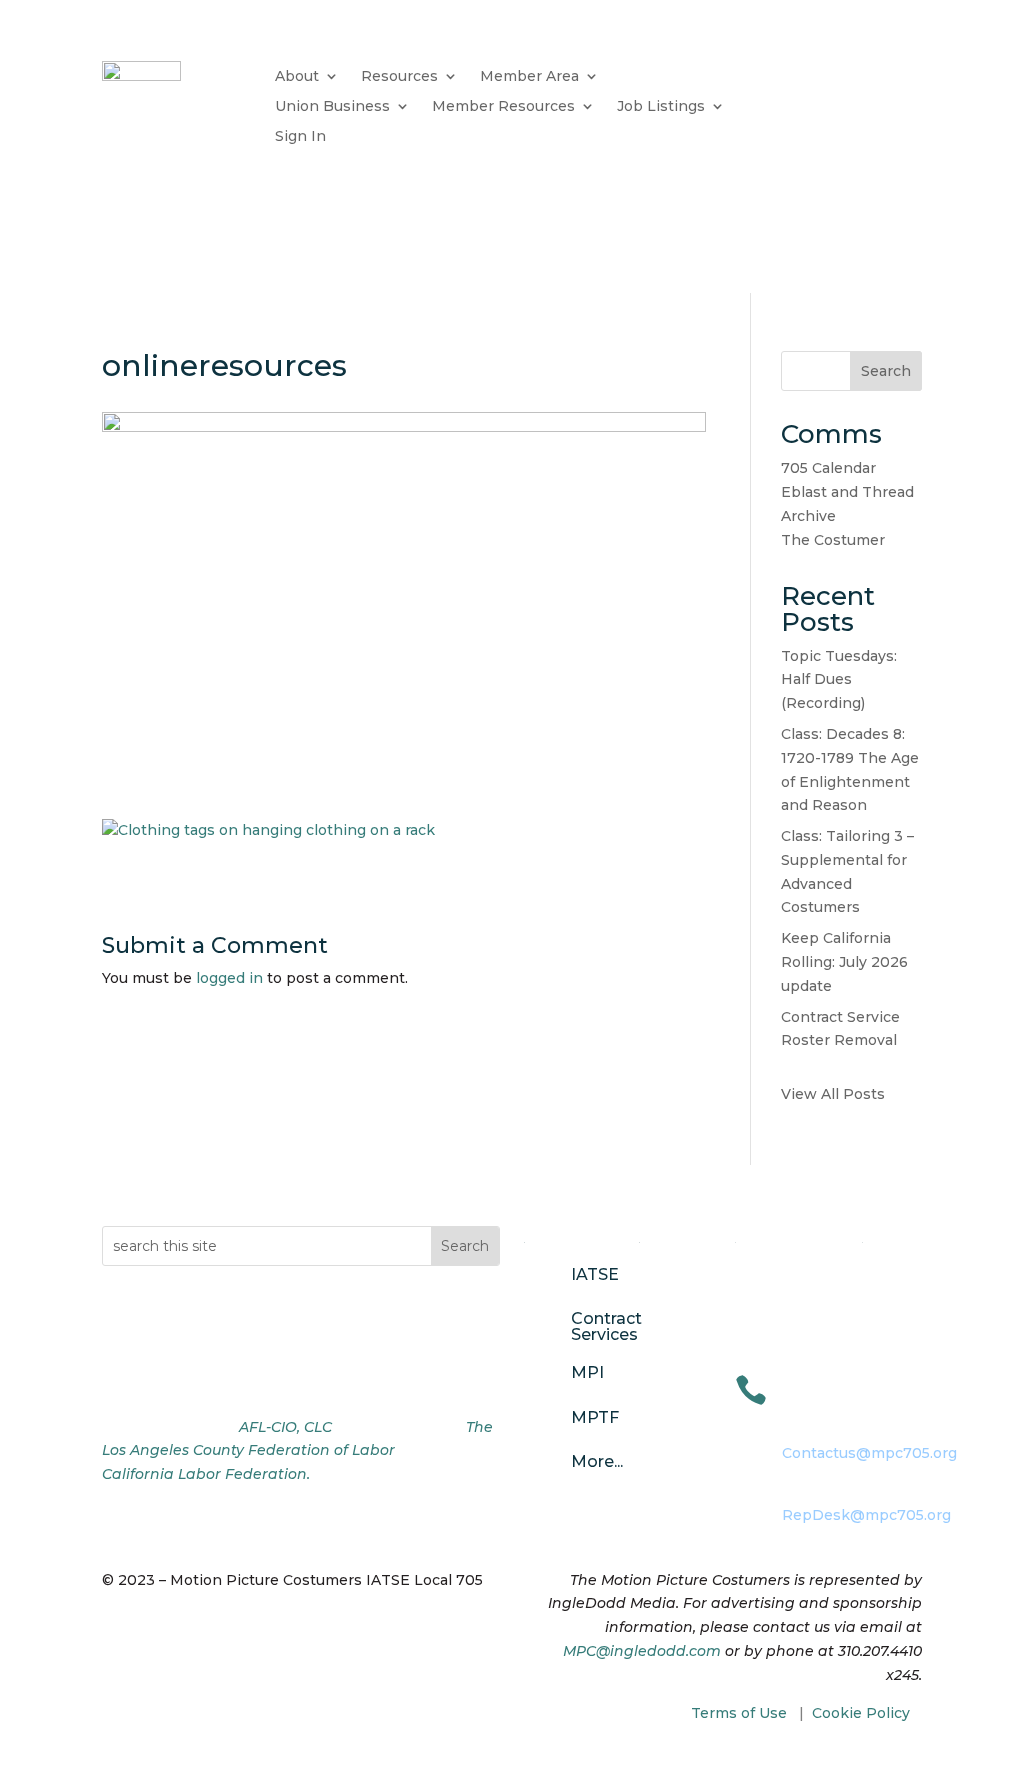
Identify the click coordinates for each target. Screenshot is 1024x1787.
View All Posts (833, 1094)
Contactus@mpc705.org (869, 1453)
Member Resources (503, 107)
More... (597, 1461)
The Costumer (833, 540)
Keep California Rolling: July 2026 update (844, 962)
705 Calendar (828, 468)
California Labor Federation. (206, 1474)
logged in (229, 978)
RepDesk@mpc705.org (866, 1515)
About (297, 77)
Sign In (300, 137)
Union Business (332, 107)
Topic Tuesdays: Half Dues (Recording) (839, 680)
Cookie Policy (861, 1713)
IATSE (595, 1274)
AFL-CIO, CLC (285, 1427)
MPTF (595, 1417)
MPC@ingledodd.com (642, 1651)
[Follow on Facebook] (118, 1379)
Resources (399, 77)
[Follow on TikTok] (198, 1379)
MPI (587, 1372)
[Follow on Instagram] (158, 1379)
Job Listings (661, 107)
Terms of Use (739, 1713)
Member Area (529, 77)
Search (886, 371)
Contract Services (606, 1326)
